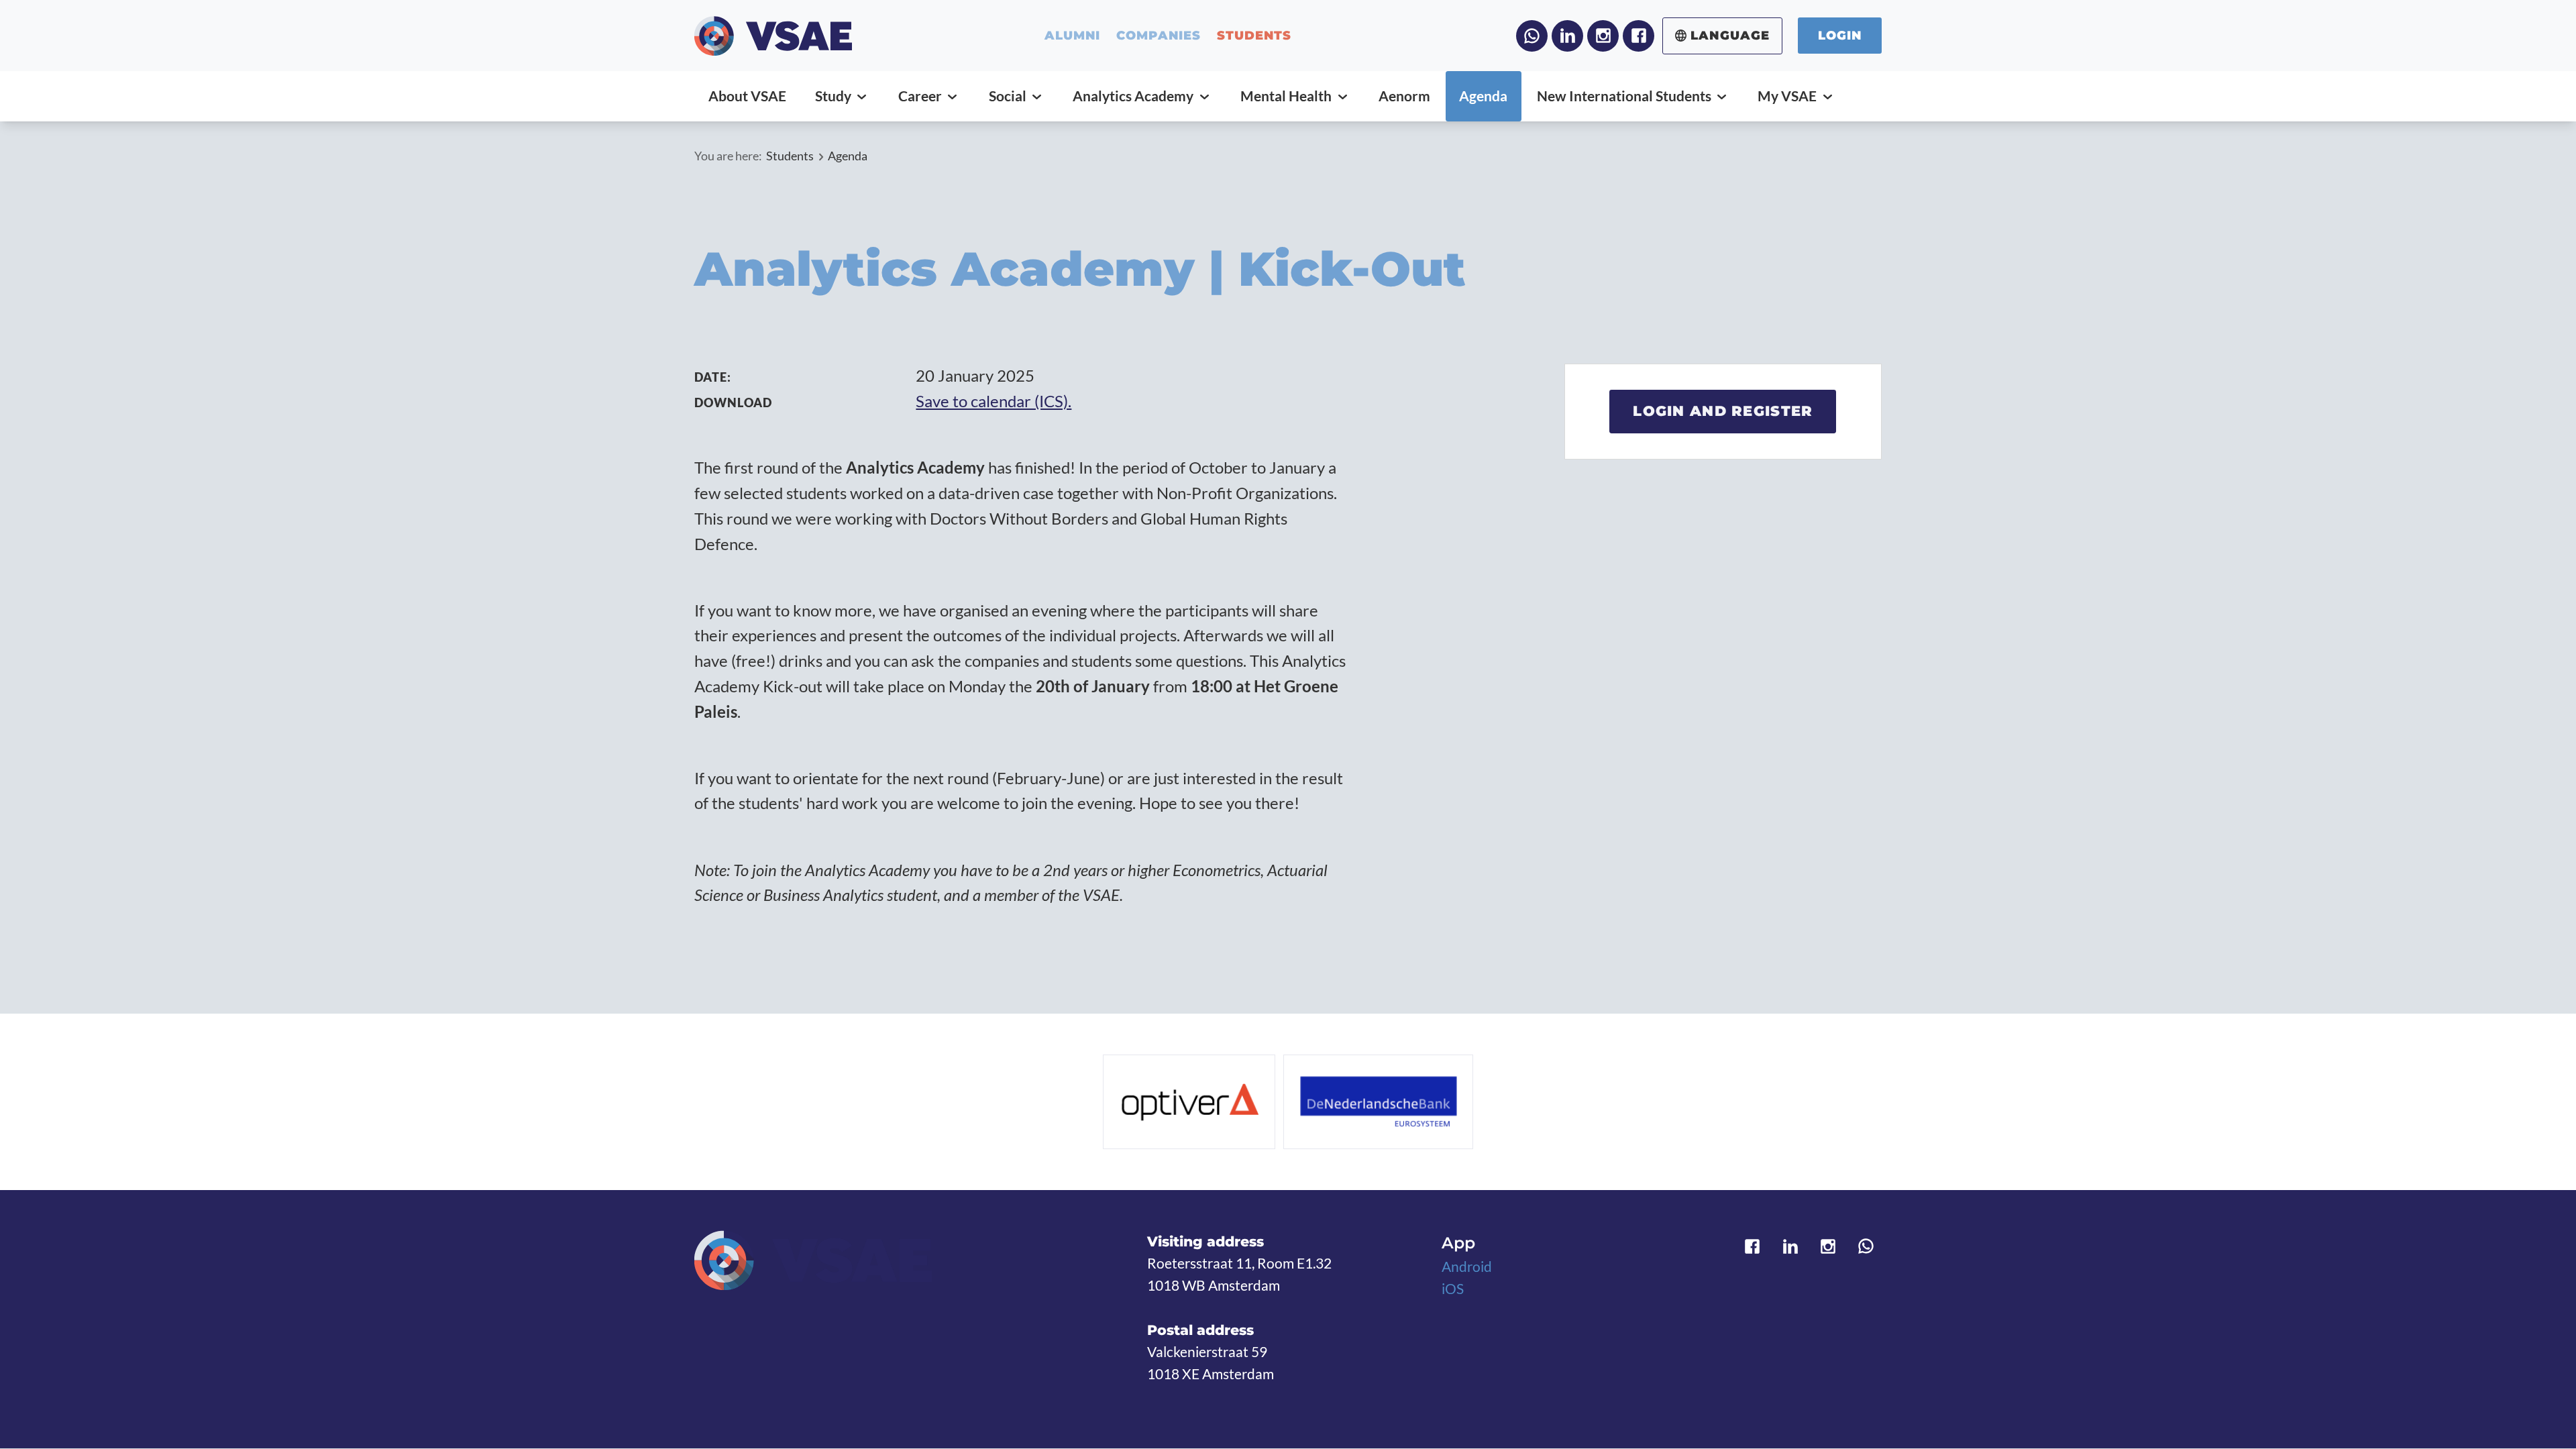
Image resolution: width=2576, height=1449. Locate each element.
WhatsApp (1532, 36)
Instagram (1603, 36)
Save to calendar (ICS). (994, 401)
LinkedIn (1567, 36)
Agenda (848, 156)
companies (1159, 36)
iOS (1453, 1289)
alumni (1073, 36)
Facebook (1639, 36)
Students (790, 156)
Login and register (1723, 411)
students (1254, 36)
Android (1467, 1267)
